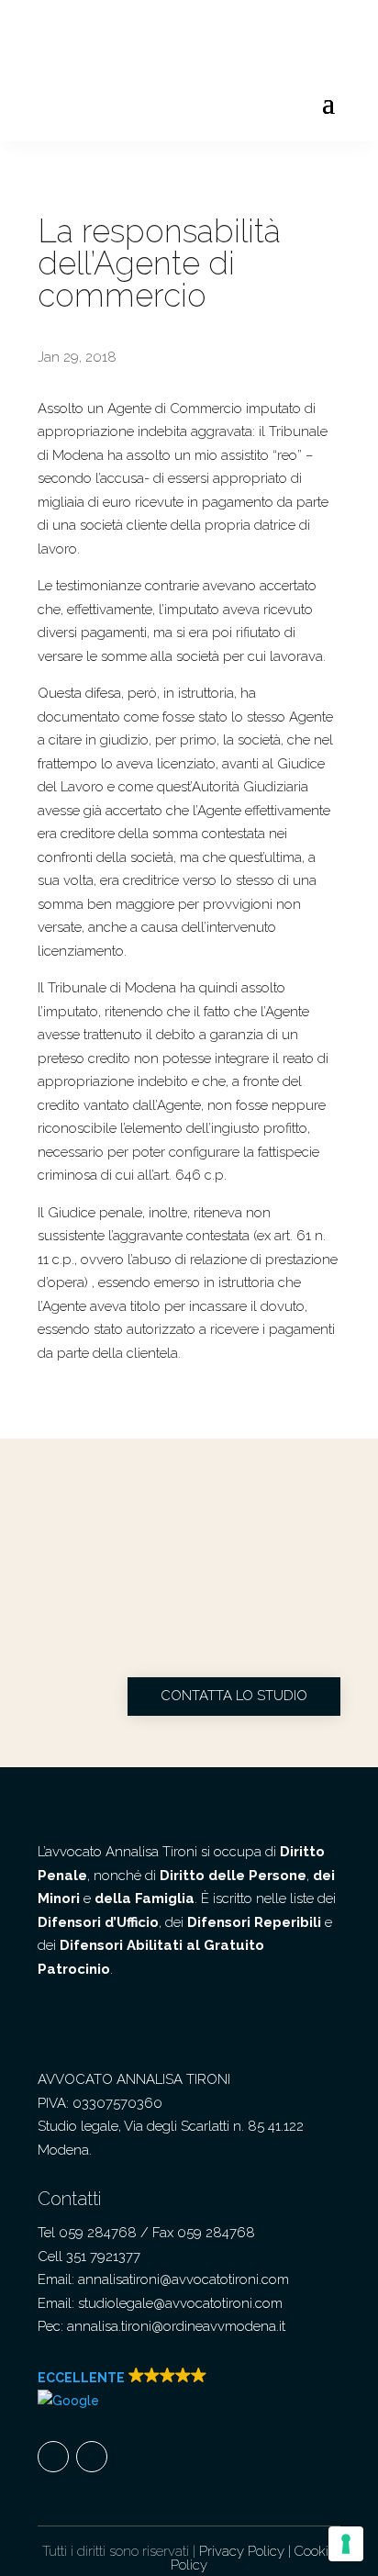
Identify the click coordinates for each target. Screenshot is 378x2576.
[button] (175, 2390)
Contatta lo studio (234, 1696)
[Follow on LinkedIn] (92, 2457)
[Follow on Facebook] (53, 2457)
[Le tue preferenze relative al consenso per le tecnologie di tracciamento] (346, 2544)
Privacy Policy (242, 2551)
